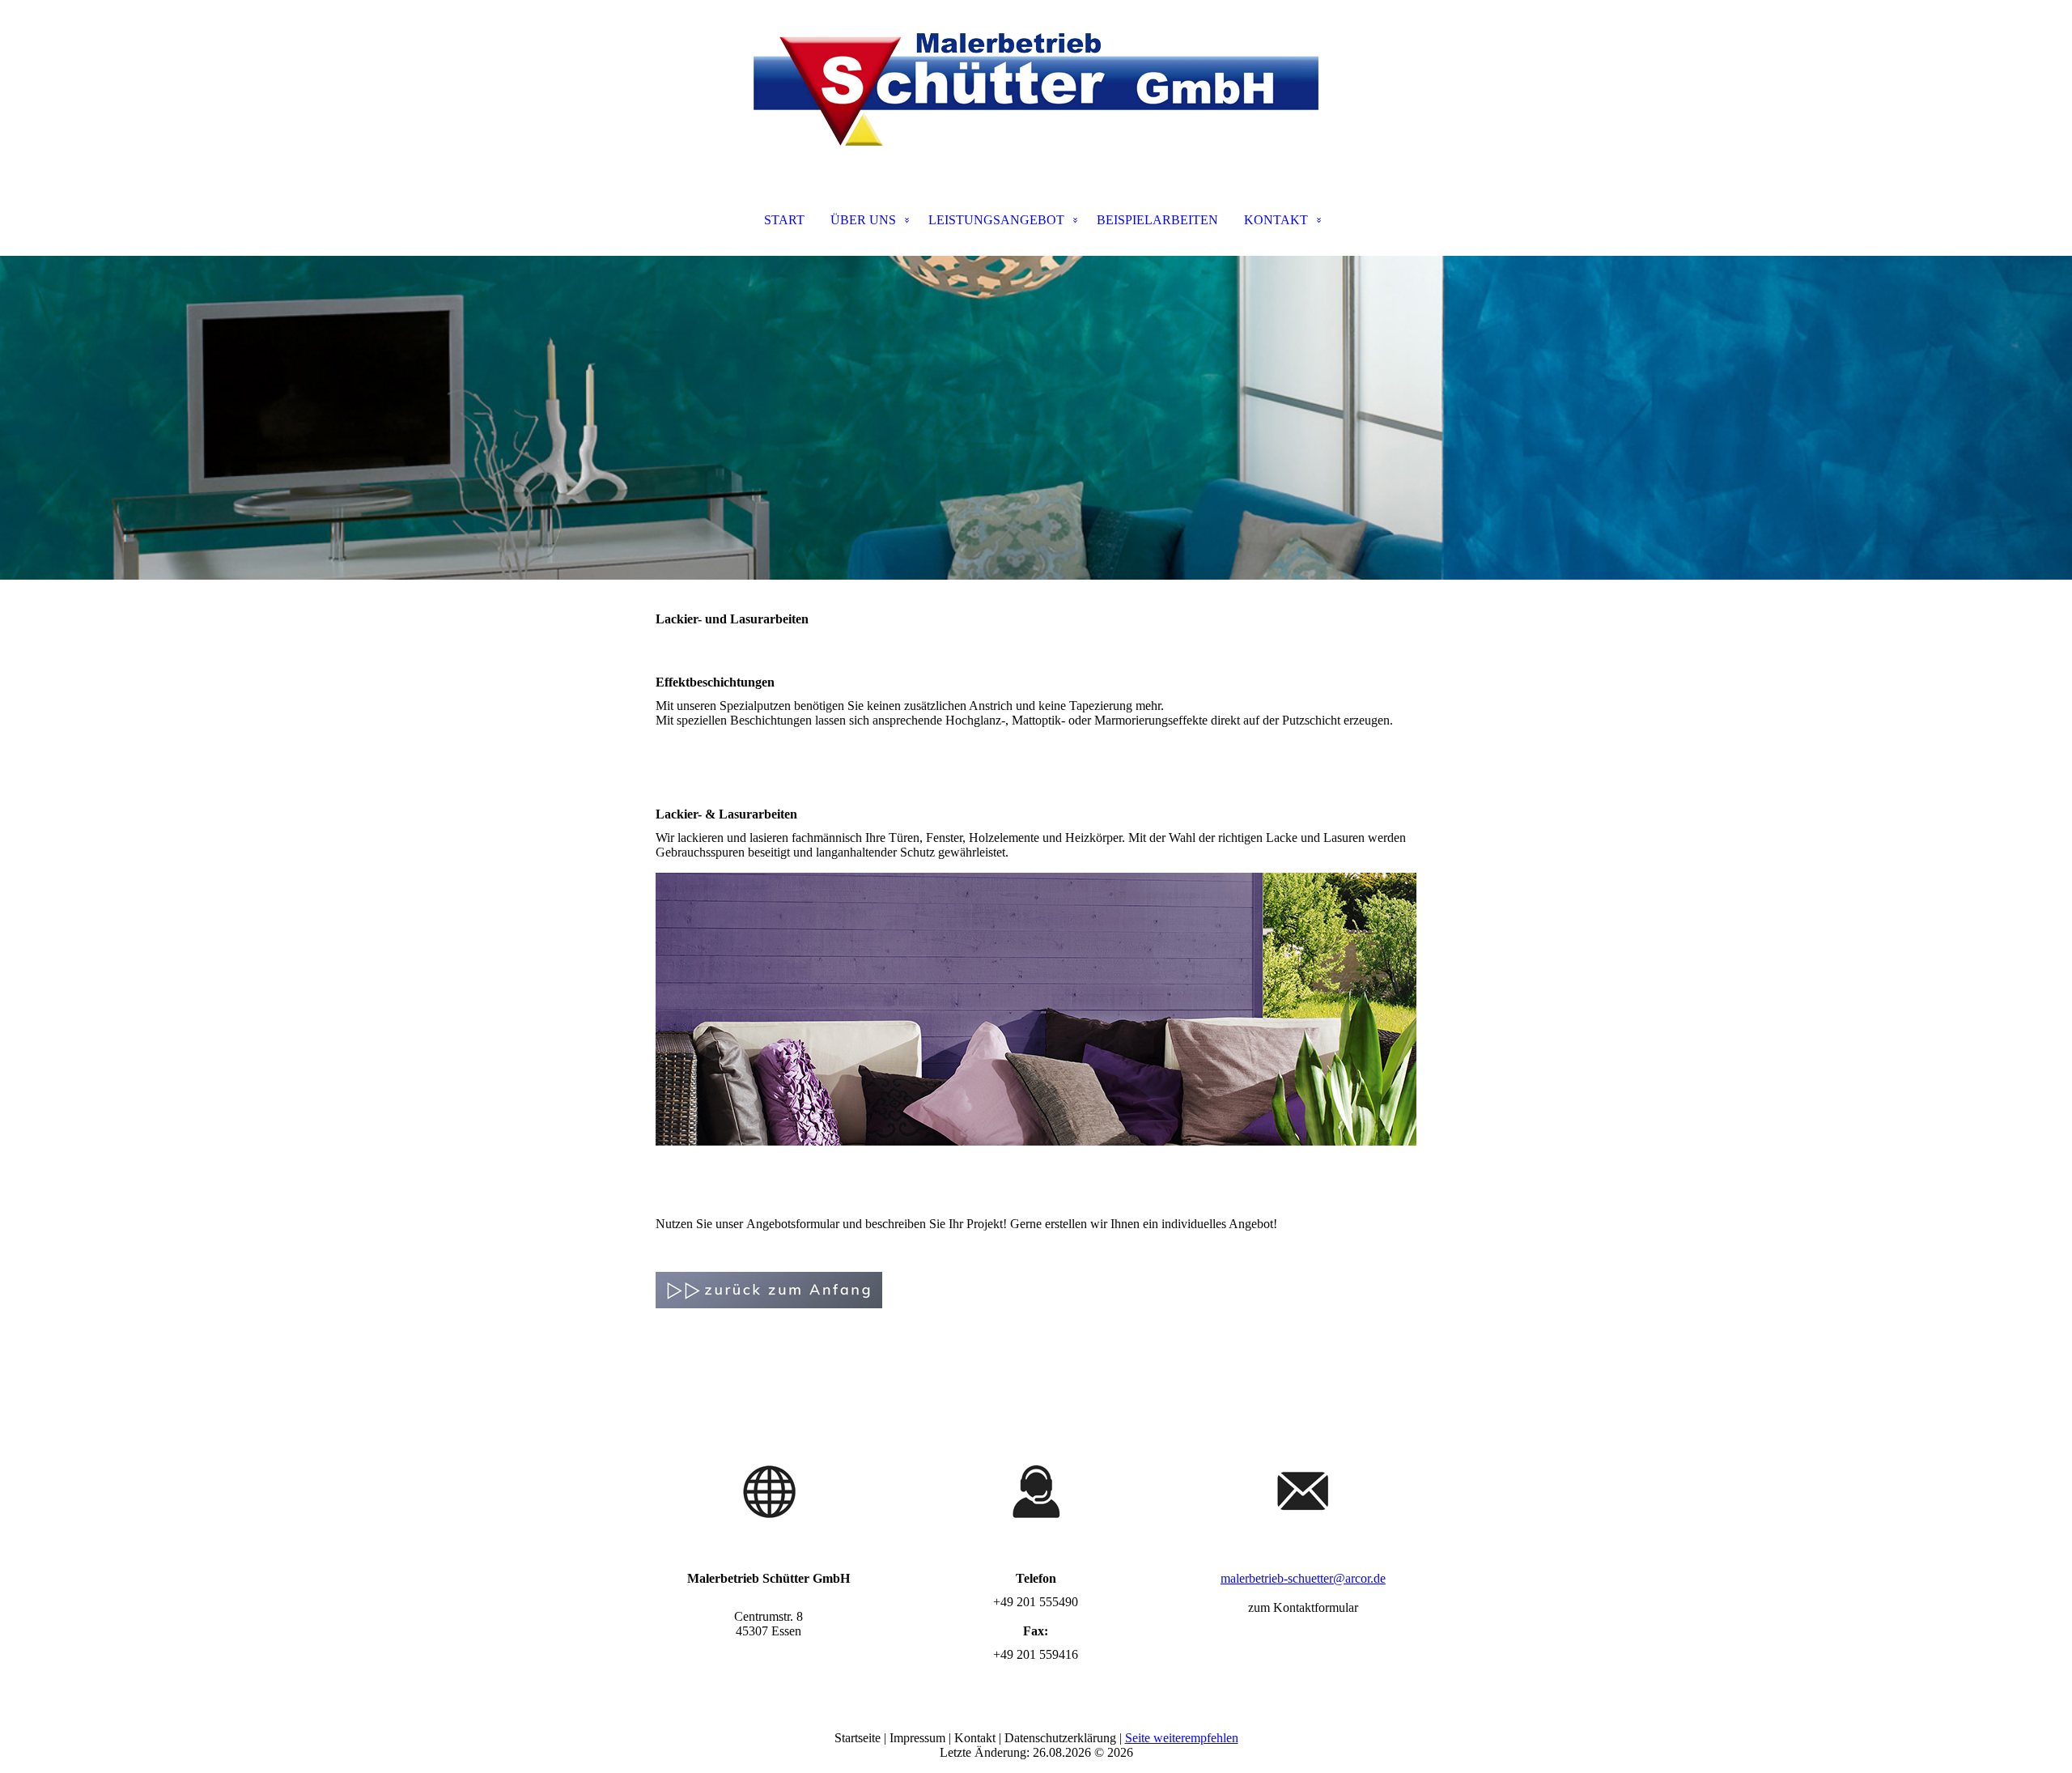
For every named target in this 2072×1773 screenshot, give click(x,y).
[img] (1036, 81)
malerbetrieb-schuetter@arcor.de (1303, 1578)
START (784, 220)
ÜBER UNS (863, 220)
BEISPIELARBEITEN (1157, 220)
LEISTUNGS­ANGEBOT (996, 220)
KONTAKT (1276, 220)
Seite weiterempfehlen (1182, 1738)
